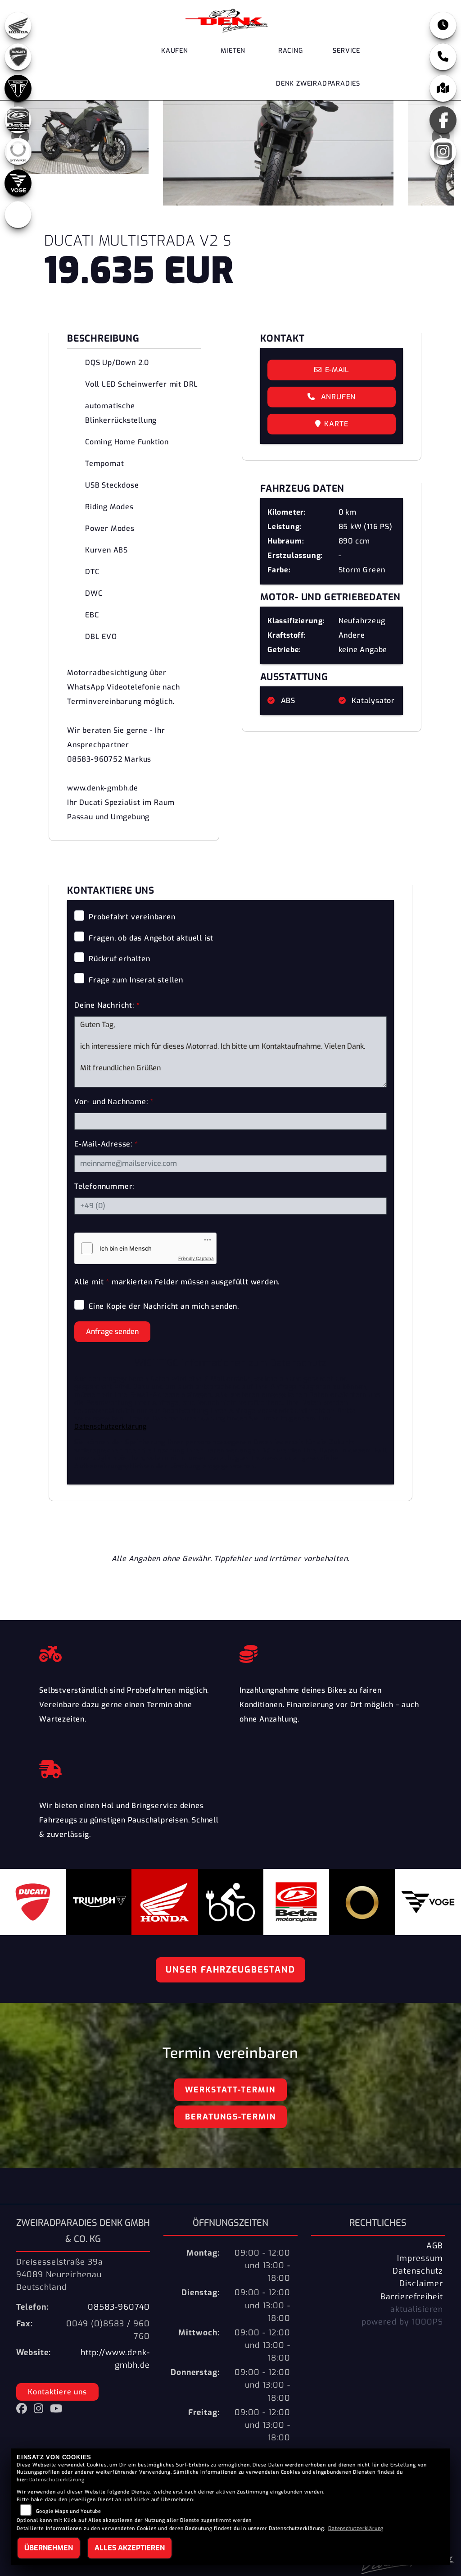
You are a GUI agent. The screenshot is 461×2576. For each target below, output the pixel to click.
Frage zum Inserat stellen (136, 980)
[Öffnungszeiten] (443, 25)
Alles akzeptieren (130, 2548)
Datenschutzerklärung (111, 1427)
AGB (435, 2246)
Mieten (233, 51)
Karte (336, 424)
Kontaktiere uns (57, 2392)
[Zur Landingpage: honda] (18, 25)
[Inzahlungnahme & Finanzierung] (331, 1652)
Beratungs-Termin (230, 2117)
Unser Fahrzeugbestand (230, 1970)
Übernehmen (49, 2548)
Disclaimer (421, 2284)
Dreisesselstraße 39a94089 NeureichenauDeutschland (60, 2275)
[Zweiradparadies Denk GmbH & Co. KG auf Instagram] (42, 2410)
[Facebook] (443, 120)
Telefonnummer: (104, 1186)
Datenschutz (418, 2271)
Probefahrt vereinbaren (132, 917)
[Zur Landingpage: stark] (18, 151)
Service (346, 51)
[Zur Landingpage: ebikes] (18, 215)
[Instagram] (443, 151)
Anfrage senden (112, 1331)
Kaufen (175, 51)
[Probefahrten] (130, 1652)
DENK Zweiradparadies (318, 84)
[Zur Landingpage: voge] (18, 183)
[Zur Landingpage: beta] (18, 120)
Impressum (420, 2258)
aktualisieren (417, 2309)
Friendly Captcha (196, 1258)
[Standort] (443, 88)
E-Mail (337, 370)
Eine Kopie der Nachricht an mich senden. (164, 1306)
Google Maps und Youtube (69, 2511)
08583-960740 (119, 2307)
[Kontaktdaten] (443, 57)
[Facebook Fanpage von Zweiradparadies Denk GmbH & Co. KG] (25, 2410)
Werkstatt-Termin (230, 2090)
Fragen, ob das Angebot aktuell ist (151, 938)
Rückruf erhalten (120, 959)
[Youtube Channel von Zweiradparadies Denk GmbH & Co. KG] (58, 2410)
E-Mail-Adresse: (106, 1144)
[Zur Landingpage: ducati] (18, 57)
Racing (291, 51)
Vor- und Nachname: (114, 1102)
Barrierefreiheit (412, 2297)
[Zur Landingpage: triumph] (18, 88)
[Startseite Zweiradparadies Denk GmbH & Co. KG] (227, 20)
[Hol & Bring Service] (130, 1767)
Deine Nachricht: (107, 1005)
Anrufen (337, 397)
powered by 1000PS (402, 2322)
